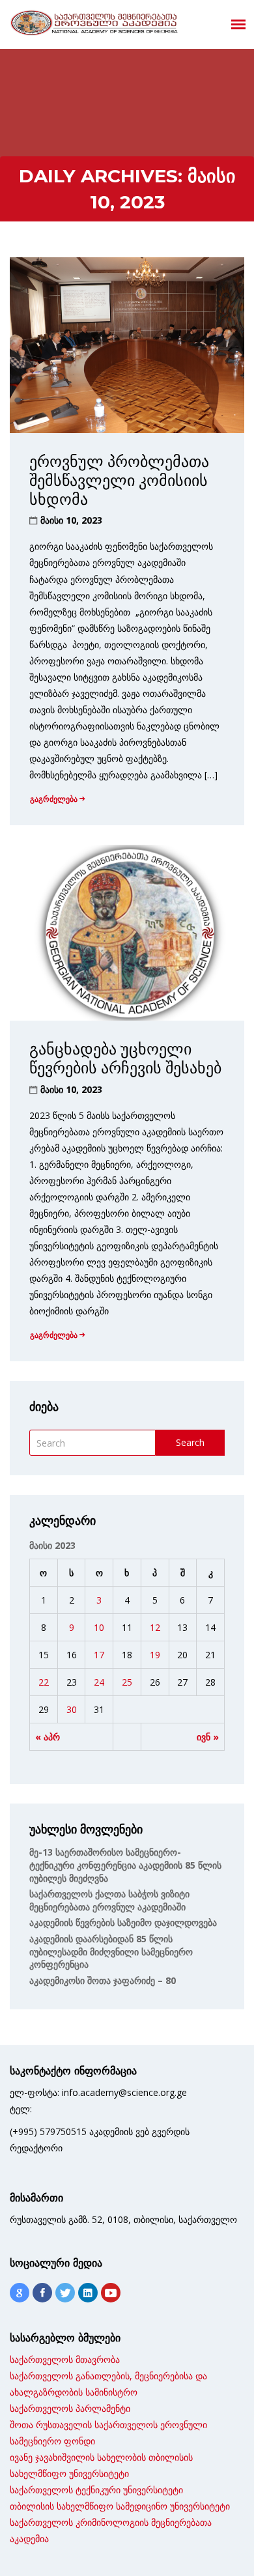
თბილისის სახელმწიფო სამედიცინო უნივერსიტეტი (120, 2506)
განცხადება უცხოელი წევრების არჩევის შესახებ (125, 1058)
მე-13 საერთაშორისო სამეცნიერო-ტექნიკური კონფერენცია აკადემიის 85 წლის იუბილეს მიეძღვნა (125, 1865)
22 (44, 1682)
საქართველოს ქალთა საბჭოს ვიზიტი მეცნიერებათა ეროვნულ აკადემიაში (109, 1900)
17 (99, 1655)
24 (99, 1682)
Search (190, 1442)
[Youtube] (111, 2293)
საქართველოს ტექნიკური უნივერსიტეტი (96, 2490)
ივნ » (208, 1737)
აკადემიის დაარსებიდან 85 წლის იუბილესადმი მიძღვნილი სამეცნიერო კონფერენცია (111, 1951)
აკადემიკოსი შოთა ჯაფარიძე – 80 (103, 1980)
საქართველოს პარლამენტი (70, 2408)
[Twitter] (65, 2293)
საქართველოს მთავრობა (65, 2359)
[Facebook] (42, 2293)
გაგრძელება (54, 799)
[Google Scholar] (20, 2293)
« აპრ (48, 1737)
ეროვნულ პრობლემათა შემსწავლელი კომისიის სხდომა (119, 480)
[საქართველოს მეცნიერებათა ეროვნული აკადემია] (94, 23)
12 (155, 1627)
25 (127, 1682)
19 (155, 1655)
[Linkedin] (88, 2293)
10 (99, 1627)
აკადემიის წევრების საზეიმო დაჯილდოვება (123, 1922)
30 (72, 1709)
